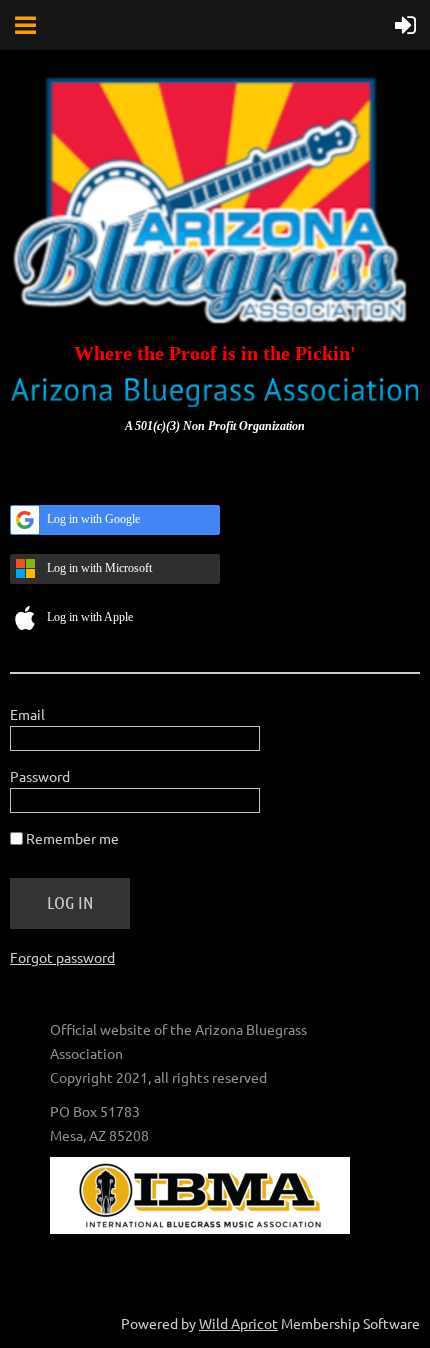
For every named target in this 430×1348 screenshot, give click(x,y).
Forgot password (62, 957)
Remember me (72, 838)
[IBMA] (200, 1228)
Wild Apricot (238, 1323)
